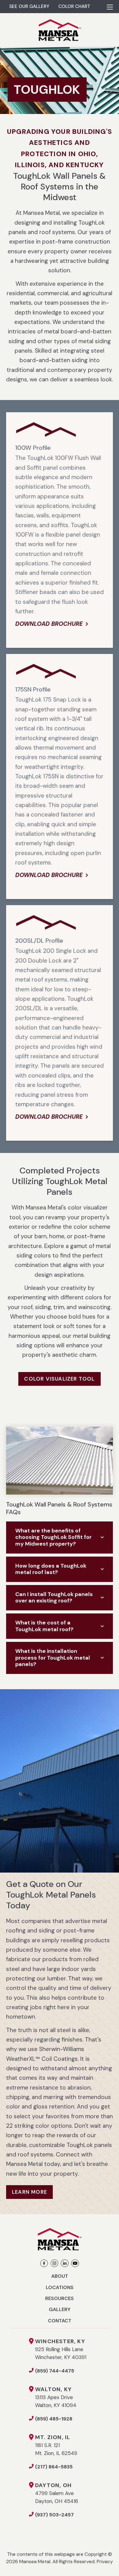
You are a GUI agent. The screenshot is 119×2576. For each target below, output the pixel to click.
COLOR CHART (74, 6)
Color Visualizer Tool (59, 1379)
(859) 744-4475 (55, 2371)
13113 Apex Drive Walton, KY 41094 (56, 2397)
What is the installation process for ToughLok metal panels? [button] (53, 1658)
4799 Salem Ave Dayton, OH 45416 (57, 2493)
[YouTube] (75, 2263)
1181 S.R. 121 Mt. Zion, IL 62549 (56, 2445)
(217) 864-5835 (54, 2467)
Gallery (60, 2309)
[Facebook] (44, 2263)
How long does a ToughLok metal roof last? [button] (51, 1569)
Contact (60, 2321)
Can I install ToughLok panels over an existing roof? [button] (54, 1598)
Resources (60, 2298)
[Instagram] (54, 2263)
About (60, 2276)
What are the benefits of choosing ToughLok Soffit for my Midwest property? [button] (53, 1537)
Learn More (29, 2192)
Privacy (105, 2561)
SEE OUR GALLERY (29, 6)
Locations (60, 2287)
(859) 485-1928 (54, 2419)
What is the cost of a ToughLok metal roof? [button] (44, 1626)
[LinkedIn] (65, 2263)
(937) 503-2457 (54, 2515)
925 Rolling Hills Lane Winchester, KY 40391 (61, 2349)
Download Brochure (49, 624)
